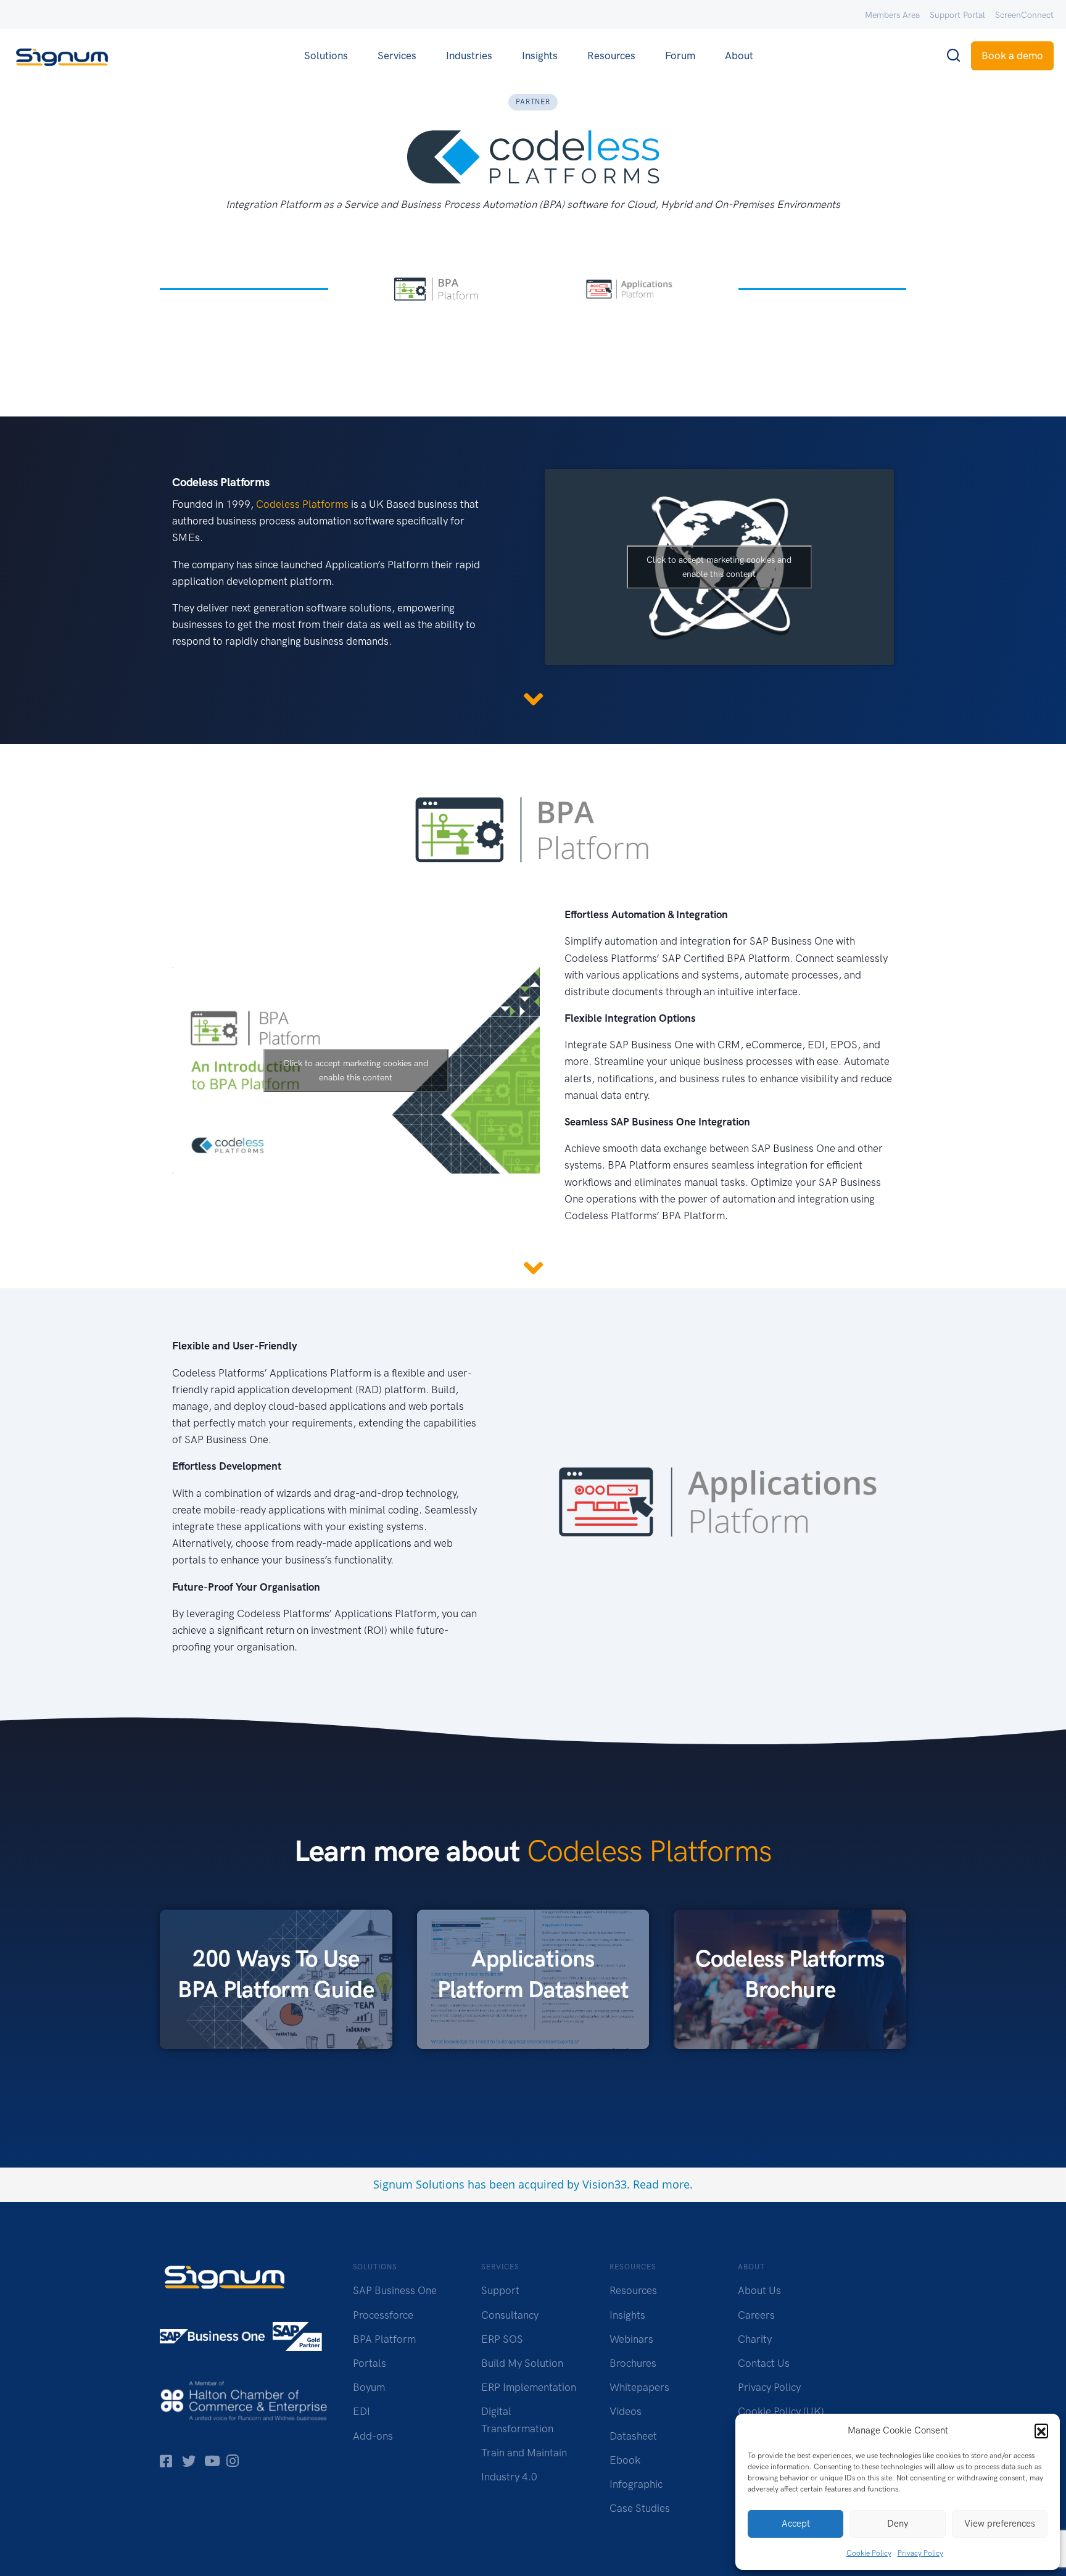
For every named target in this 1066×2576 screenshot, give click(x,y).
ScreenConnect (1024, 15)
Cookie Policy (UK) (781, 2411)
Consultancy (510, 2315)
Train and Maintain (524, 2453)
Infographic (636, 2484)
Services (397, 56)
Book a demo (1012, 56)
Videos (626, 2411)
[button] (1041, 2430)
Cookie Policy (869, 2553)
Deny (898, 2524)
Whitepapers (639, 2387)
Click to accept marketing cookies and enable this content (719, 567)
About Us (759, 2290)
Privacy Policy (920, 2553)
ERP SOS (502, 2339)
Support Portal (957, 15)
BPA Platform (384, 2339)
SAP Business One (395, 2290)
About (739, 56)
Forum (680, 56)
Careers (756, 2315)
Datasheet (633, 2436)
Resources (611, 56)
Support (500, 2290)
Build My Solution (522, 2363)
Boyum (369, 2387)
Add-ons (373, 2436)
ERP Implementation (529, 2387)
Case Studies (640, 2508)
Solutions (326, 56)
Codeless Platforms (302, 504)
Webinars (631, 2339)
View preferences (1000, 2524)
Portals (370, 2363)
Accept (796, 2524)
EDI (362, 2411)
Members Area (892, 15)
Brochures (633, 2363)
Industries (469, 56)
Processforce (383, 2315)
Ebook (625, 2460)
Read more (661, 2184)
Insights (540, 56)
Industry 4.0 (509, 2477)
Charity (755, 2339)
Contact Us (764, 2363)
